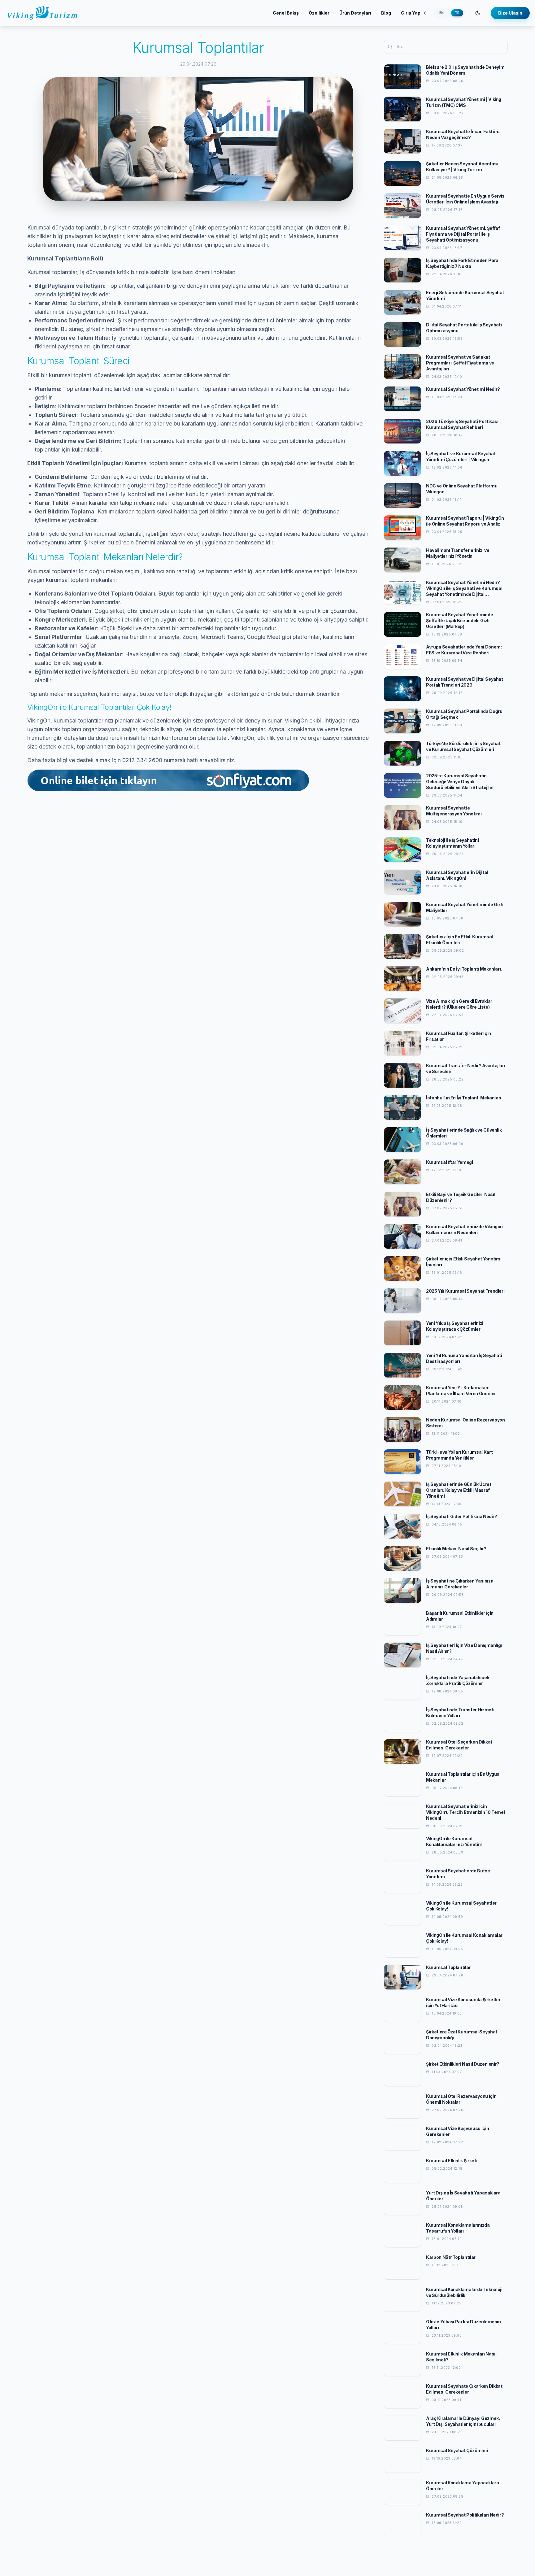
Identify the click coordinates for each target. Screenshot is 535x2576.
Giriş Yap (411, 13)
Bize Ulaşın (510, 13)
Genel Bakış (286, 13)
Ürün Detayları (355, 13)
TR (457, 13)
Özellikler (319, 13)
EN (441, 13)
